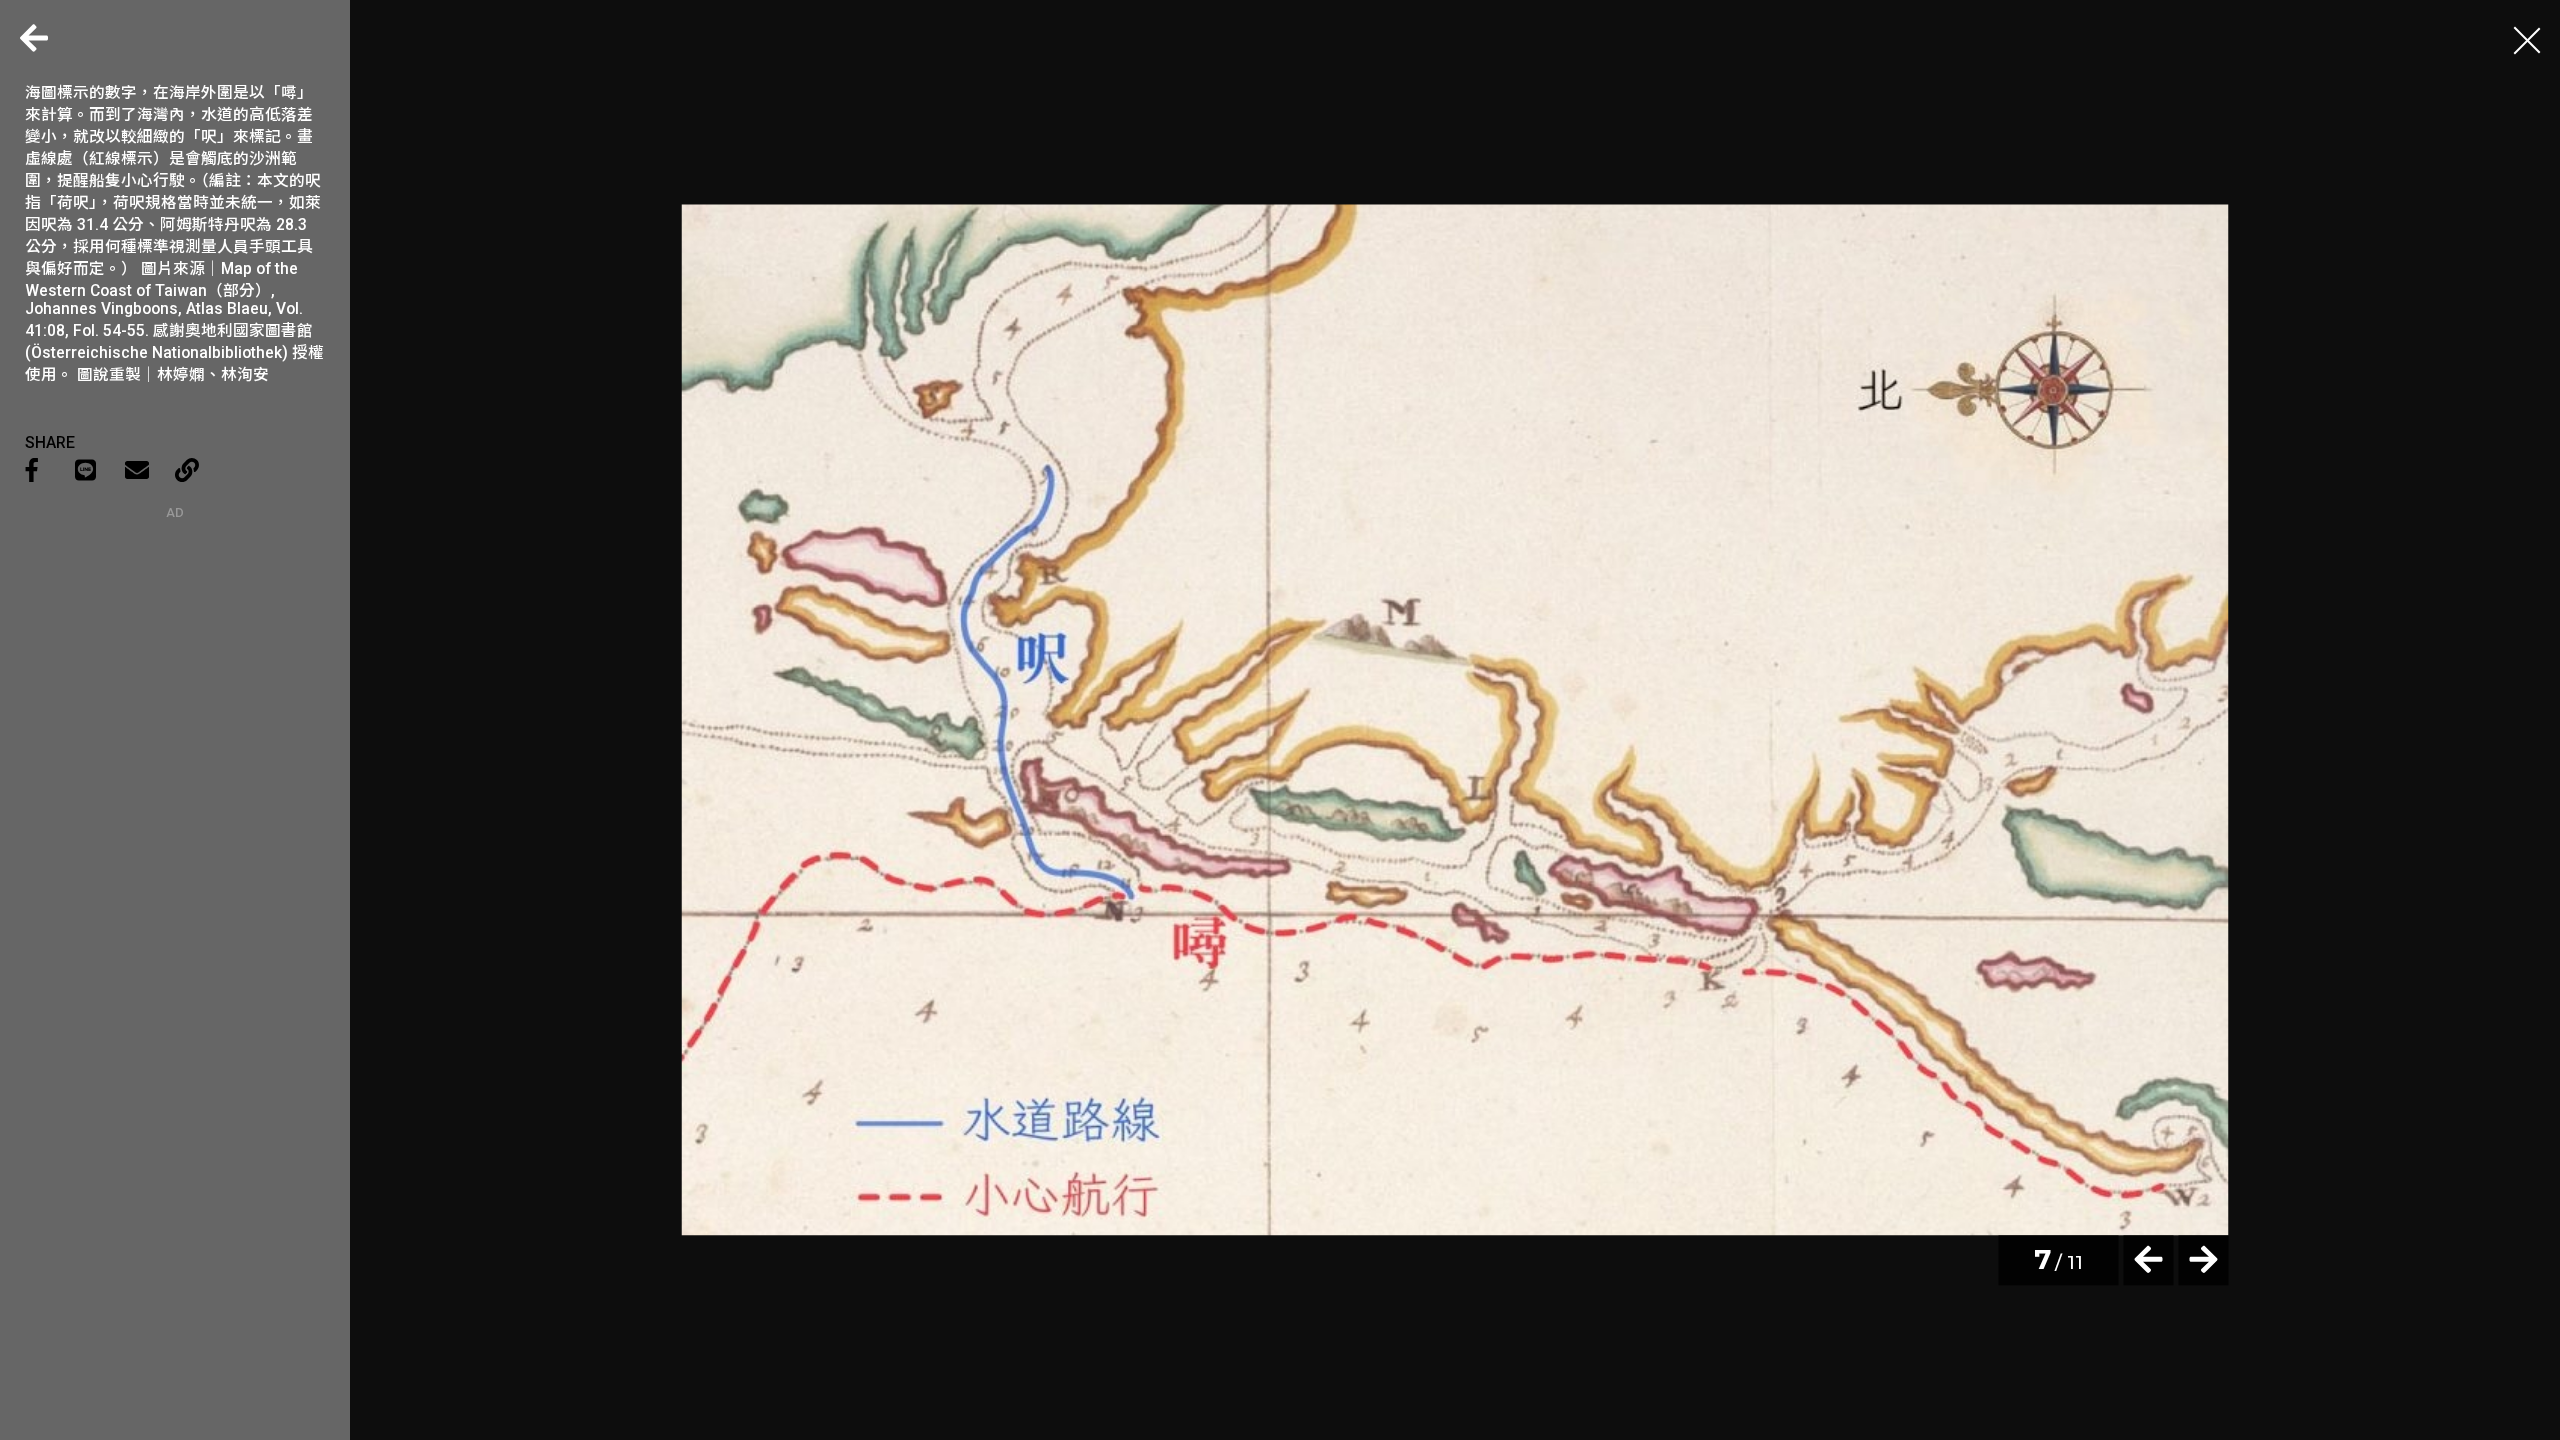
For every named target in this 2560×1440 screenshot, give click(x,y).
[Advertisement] (175, 645)
